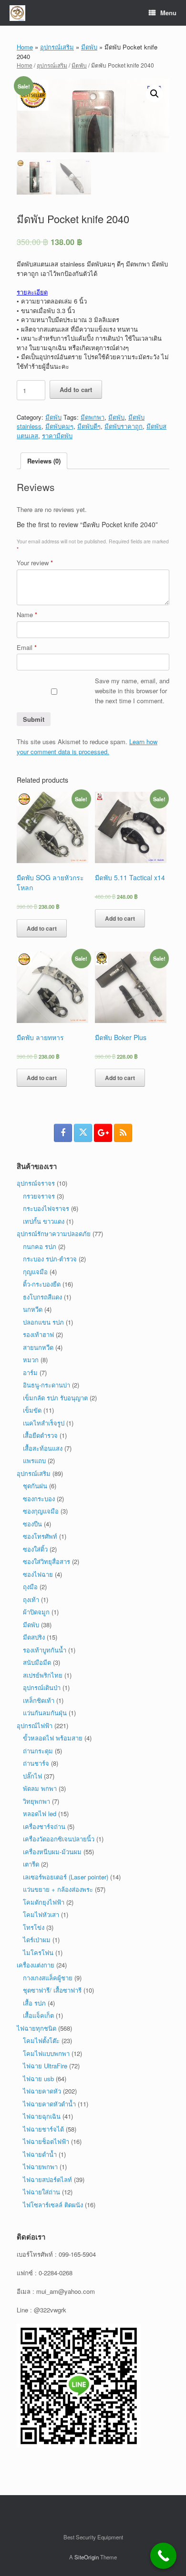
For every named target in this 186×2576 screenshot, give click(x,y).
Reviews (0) (44, 461)
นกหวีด (33, 1309)
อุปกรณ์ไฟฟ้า (35, 1726)
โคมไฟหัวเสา (41, 1914)
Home (25, 47)
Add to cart (76, 389)
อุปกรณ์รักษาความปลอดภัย (54, 1234)
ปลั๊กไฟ (32, 1776)
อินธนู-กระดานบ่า (46, 1385)
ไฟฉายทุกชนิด (36, 2028)
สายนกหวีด (38, 1347)
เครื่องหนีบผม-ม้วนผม (52, 1852)
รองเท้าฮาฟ (38, 1334)
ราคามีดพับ (57, 436)
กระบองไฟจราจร (46, 1208)
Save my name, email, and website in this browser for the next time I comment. (132, 691)
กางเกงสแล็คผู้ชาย (48, 1978)
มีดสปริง (34, 1637)
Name (27, 615)
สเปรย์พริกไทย (43, 1675)
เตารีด (31, 1864)
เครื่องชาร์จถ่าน (44, 1826)
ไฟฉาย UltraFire (45, 2066)
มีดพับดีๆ (89, 426)
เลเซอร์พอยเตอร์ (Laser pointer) (66, 1877)
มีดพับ (89, 47)
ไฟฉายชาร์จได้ (43, 2129)
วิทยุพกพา (36, 1801)
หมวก (31, 1360)
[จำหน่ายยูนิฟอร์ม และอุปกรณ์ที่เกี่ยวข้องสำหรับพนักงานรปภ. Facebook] (63, 1133)
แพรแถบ (34, 1460)
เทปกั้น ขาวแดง (44, 1221)
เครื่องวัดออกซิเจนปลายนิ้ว (59, 1839)
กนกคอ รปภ (40, 1246)
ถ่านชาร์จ (36, 1763)
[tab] (44, 461)
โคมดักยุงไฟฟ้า (44, 1902)
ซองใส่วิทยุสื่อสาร (46, 1561)
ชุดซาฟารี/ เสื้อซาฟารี (52, 1990)
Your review (35, 563)
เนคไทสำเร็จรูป (44, 1423)
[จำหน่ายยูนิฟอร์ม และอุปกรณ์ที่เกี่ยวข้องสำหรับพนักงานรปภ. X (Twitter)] (83, 1133)
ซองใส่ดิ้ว (35, 1549)
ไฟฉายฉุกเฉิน (42, 2116)
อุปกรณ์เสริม (57, 47)
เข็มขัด (32, 1410)
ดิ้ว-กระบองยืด (42, 1284)
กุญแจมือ (35, 1272)
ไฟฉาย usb (38, 2079)
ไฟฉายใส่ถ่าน (41, 2192)
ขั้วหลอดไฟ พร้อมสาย (53, 1738)
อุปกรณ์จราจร (36, 1183)
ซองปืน (32, 1524)
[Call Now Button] (163, 2556)
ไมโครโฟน (38, 1952)
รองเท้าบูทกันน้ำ (45, 1650)
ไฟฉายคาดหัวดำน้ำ (49, 2104)
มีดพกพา (93, 417)
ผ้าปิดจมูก (36, 1612)
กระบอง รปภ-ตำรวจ (50, 1259)
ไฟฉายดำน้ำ (40, 2154)
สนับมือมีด (37, 1662)
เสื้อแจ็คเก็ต (38, 2015)
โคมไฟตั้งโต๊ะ (41, 2040)
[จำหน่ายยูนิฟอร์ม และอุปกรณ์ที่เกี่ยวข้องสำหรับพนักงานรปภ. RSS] (123, 1133)
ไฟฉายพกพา (40, 2167)
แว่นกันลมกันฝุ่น (45, 1713)
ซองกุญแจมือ (41, 1511)
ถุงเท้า (31, 1599)
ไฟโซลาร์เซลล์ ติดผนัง (53, 2205)
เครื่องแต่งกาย (36, 1965)
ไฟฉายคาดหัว (42, 2091)
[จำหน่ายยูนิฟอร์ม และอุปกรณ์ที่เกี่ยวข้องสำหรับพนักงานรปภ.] (17, 13)
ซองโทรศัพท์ (40, 1536)
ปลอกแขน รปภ (43, 1322)
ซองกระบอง (39, 1499)
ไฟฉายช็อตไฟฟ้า (46, 2141)
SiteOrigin (87, 2557)
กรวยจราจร (39, 1196)
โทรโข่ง (34, 1927)
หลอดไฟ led (40, 1814)
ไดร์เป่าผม (37, 1940)
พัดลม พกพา (40, 1788)
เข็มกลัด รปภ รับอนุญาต (55, 1398)
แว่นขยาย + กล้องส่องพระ (58, 1889)
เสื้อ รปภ (34, 2003)
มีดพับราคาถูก (124, 426)
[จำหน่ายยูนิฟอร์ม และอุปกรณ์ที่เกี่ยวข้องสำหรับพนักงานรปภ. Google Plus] (103, 1133)
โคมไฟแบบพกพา (46, 2053)
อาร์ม (30, 1372)
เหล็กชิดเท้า (39, 1700)
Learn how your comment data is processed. (87, 747)
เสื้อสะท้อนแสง (43, 1448)
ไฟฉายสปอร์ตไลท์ (47, 2179)
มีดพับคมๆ (59, 426)
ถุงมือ (30, 1587)
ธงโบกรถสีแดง (42, 1297)
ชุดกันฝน (35, 1486)
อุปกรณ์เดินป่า (42, 1687)
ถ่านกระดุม (38, 1751)
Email (27, 647)
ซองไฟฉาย (38, 1574)
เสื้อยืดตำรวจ (40, 1435)
